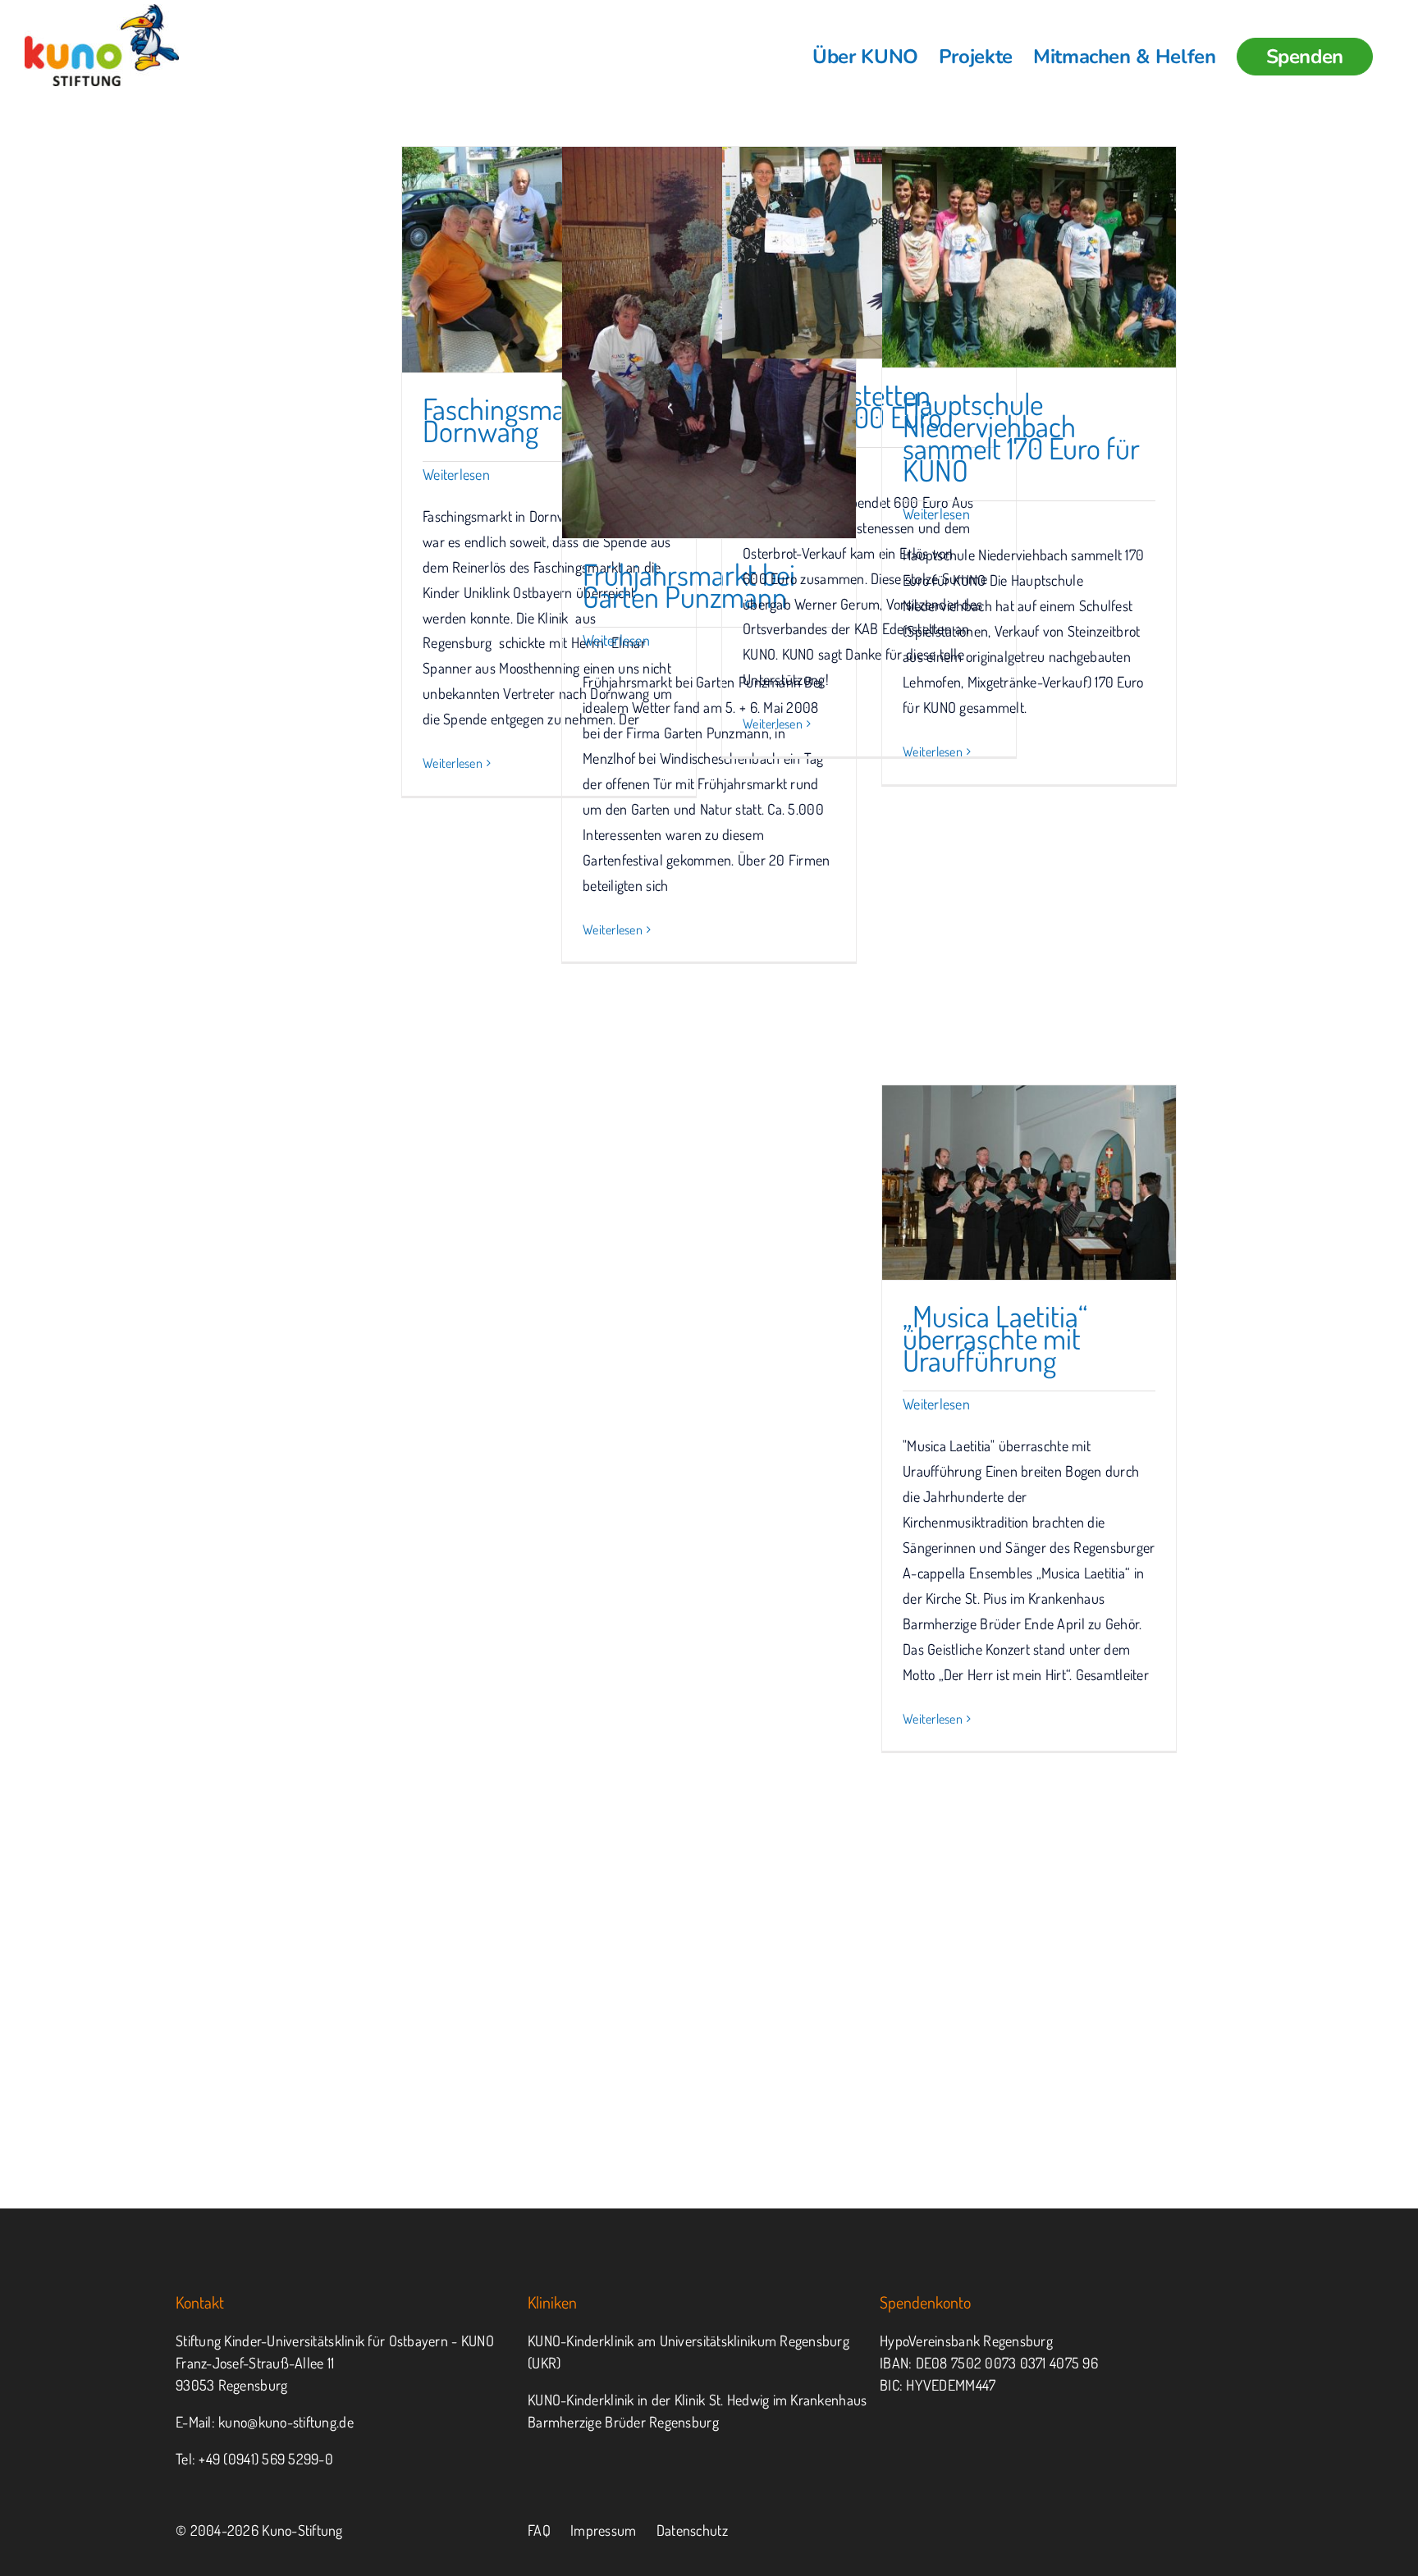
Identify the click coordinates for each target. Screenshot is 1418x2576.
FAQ (539, 2530)
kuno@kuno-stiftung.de (286, 2422)
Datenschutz (692, 2530)
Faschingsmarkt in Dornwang (523, 420)
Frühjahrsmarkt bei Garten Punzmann (689, 585)
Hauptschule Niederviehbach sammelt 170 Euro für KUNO (1021, 437)
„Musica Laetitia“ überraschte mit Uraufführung (995, 1338)
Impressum (603, 2530)
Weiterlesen (456, 474)
